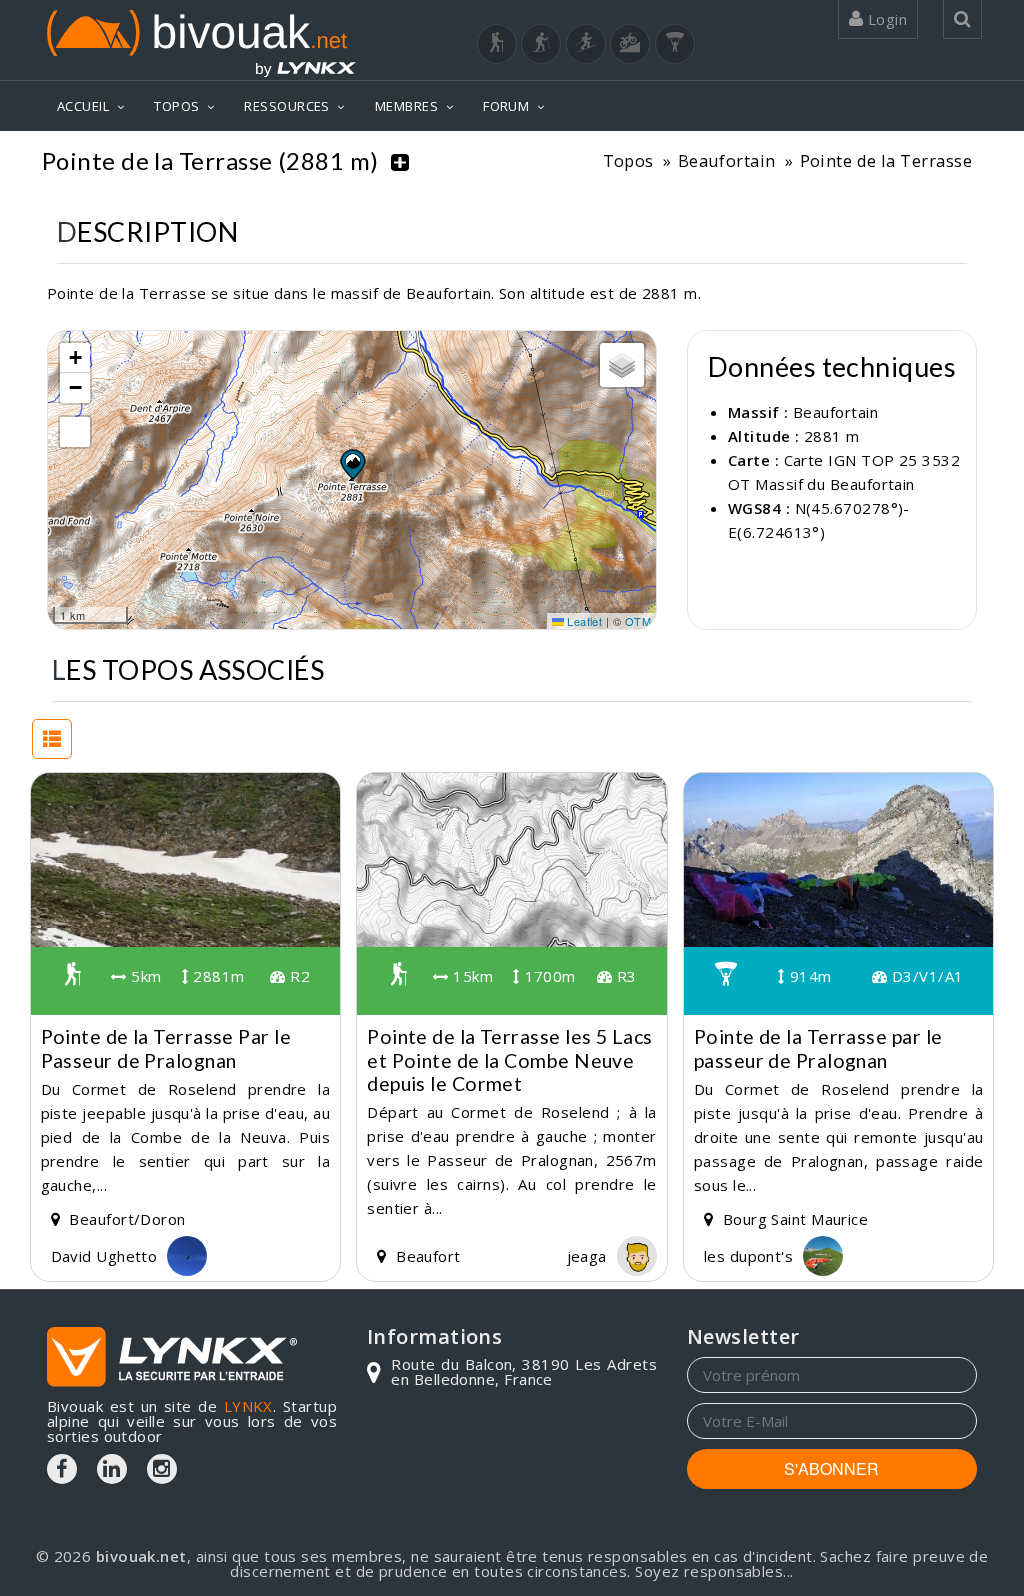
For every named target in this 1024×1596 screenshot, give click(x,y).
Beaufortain (727, 160)
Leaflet (583, 621)
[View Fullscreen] (75, 432)
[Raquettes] (541, 44)
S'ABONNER (831, 1468)
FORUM (506, 106)
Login (885, 19)
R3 (624, 976)
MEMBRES (406, 106)
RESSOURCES (287, 106)
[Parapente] (675, 44)
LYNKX (248, 1406)
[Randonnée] (497, 44)
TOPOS (176, 106)
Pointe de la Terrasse (886, 160)
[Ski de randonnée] (586, 44)
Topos (628, 160)
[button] (352, 464)
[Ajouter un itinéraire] (400, 161)
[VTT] (630, 44)
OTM (638, 621)
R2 (298, 976)
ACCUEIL (83, 106)
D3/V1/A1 (925, 976)
